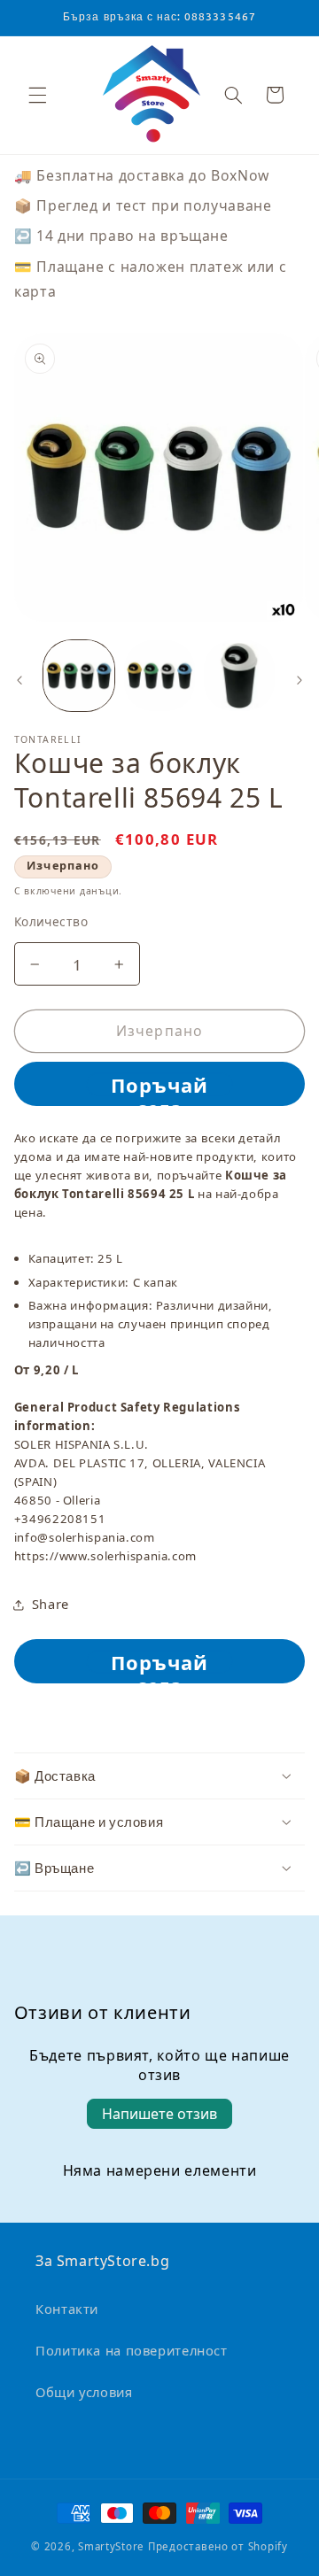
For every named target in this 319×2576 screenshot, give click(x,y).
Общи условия (84, 2392)
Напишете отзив (159, 2114)
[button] (233, 95)
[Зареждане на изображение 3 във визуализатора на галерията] (239, 676)
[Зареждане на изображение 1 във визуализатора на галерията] (79, 676)
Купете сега (160, 1083)
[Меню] (37, 95)
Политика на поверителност (132, 2350)
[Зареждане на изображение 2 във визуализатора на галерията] (159, 676)
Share (51, 1604)
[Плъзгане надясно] (300, 680)
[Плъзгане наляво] (19, 680)
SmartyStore (111, 2546)
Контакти (67, 2309)
